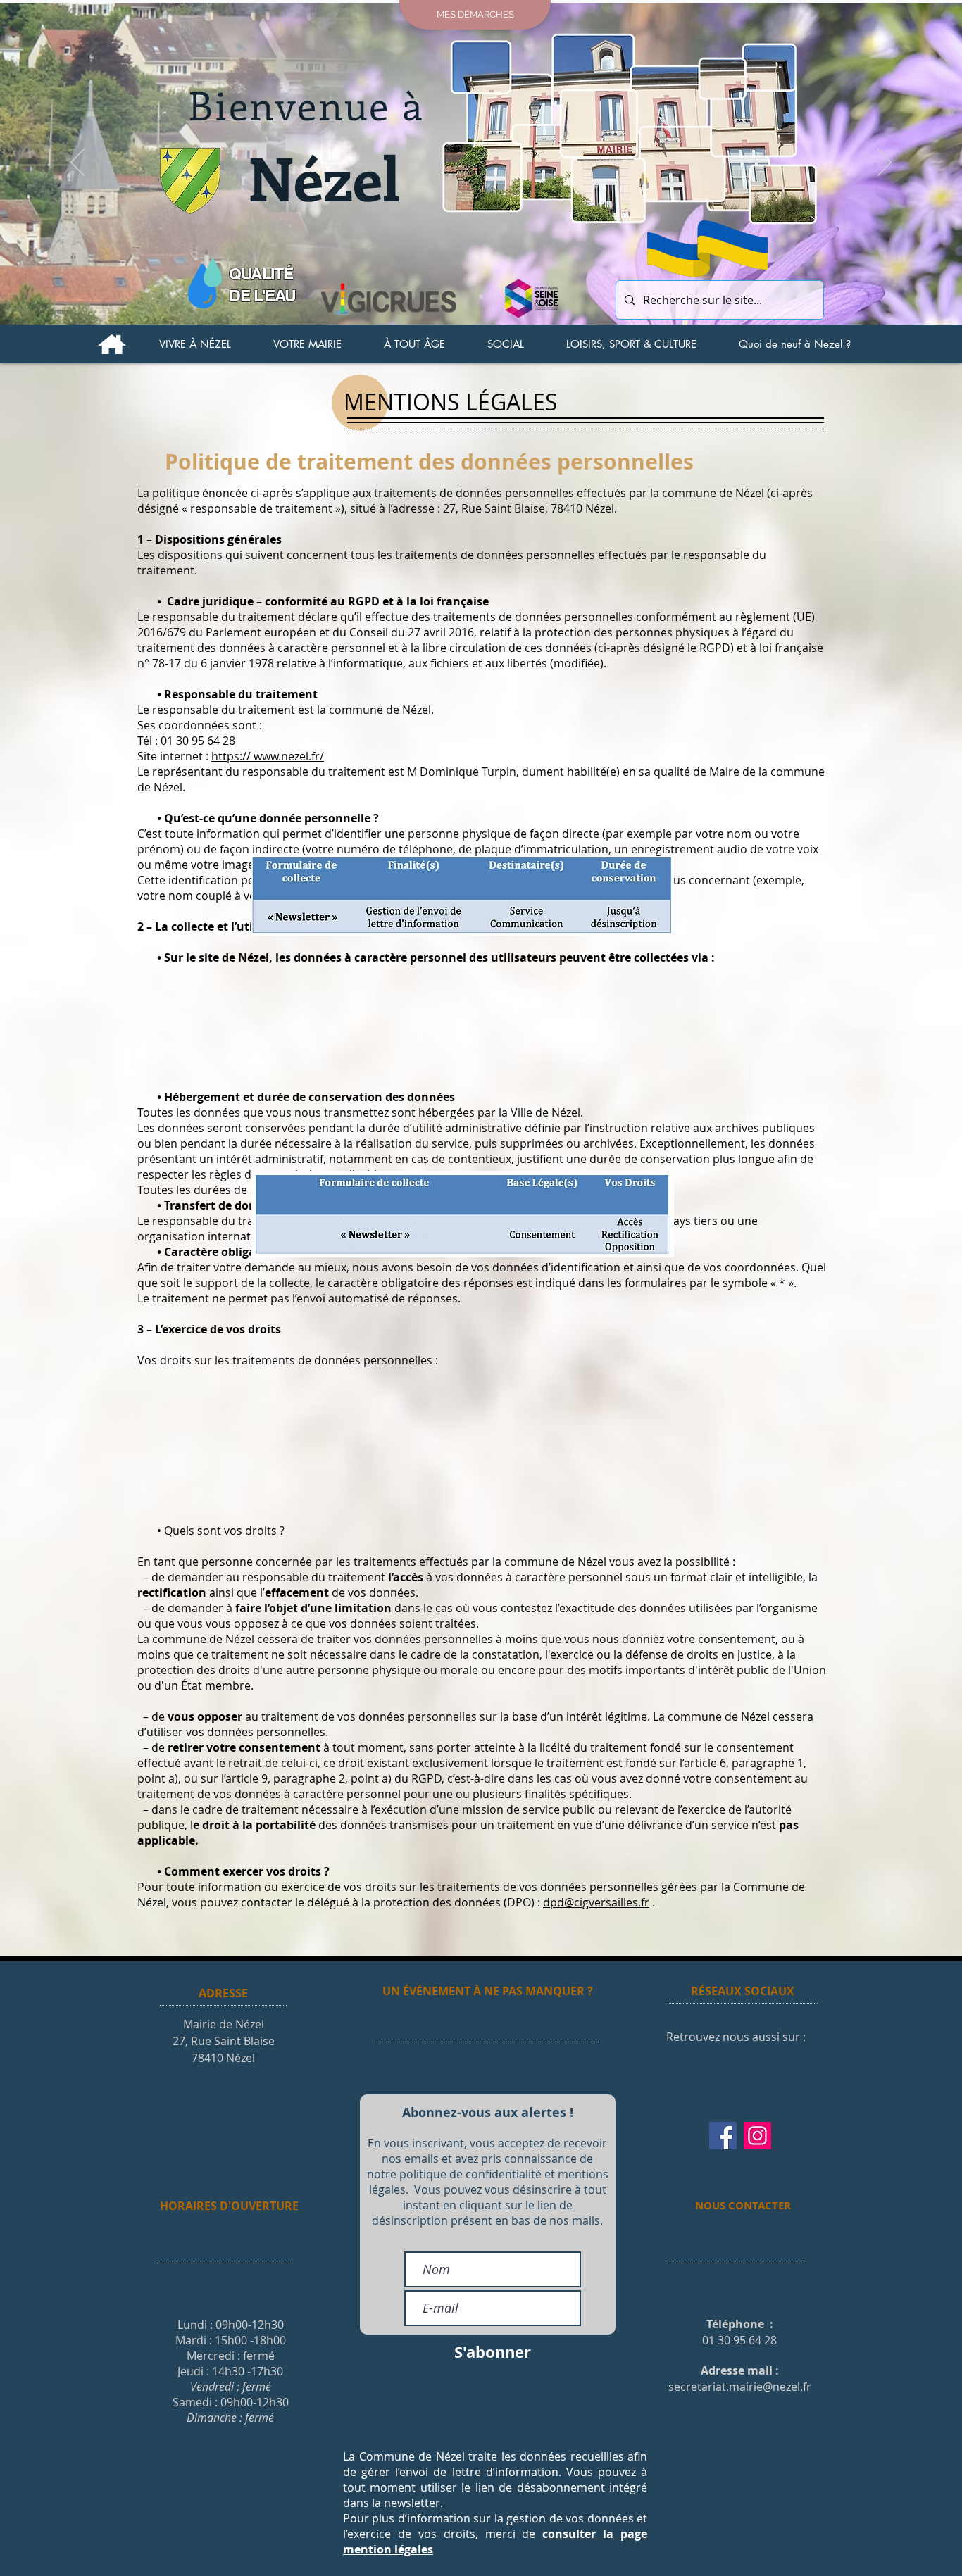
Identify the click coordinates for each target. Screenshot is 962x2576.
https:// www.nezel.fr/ (268, 756)
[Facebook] (723, 2136)
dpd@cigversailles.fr (596, 1902)
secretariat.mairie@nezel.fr (740, 2387)
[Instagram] (757, 2136)
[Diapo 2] (481, 296)
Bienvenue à (306, 105)
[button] (195, 344)
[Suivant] (885, 163)
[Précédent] (77, 163)
